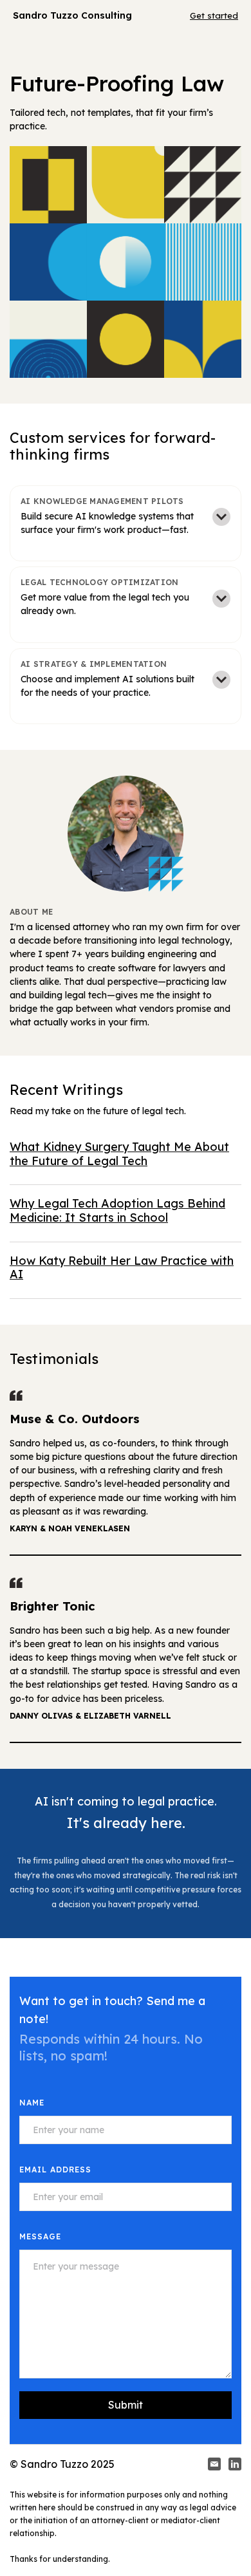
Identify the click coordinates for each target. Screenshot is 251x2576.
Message (40, 2236)
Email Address (55, 2170)
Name (32, 2103)
